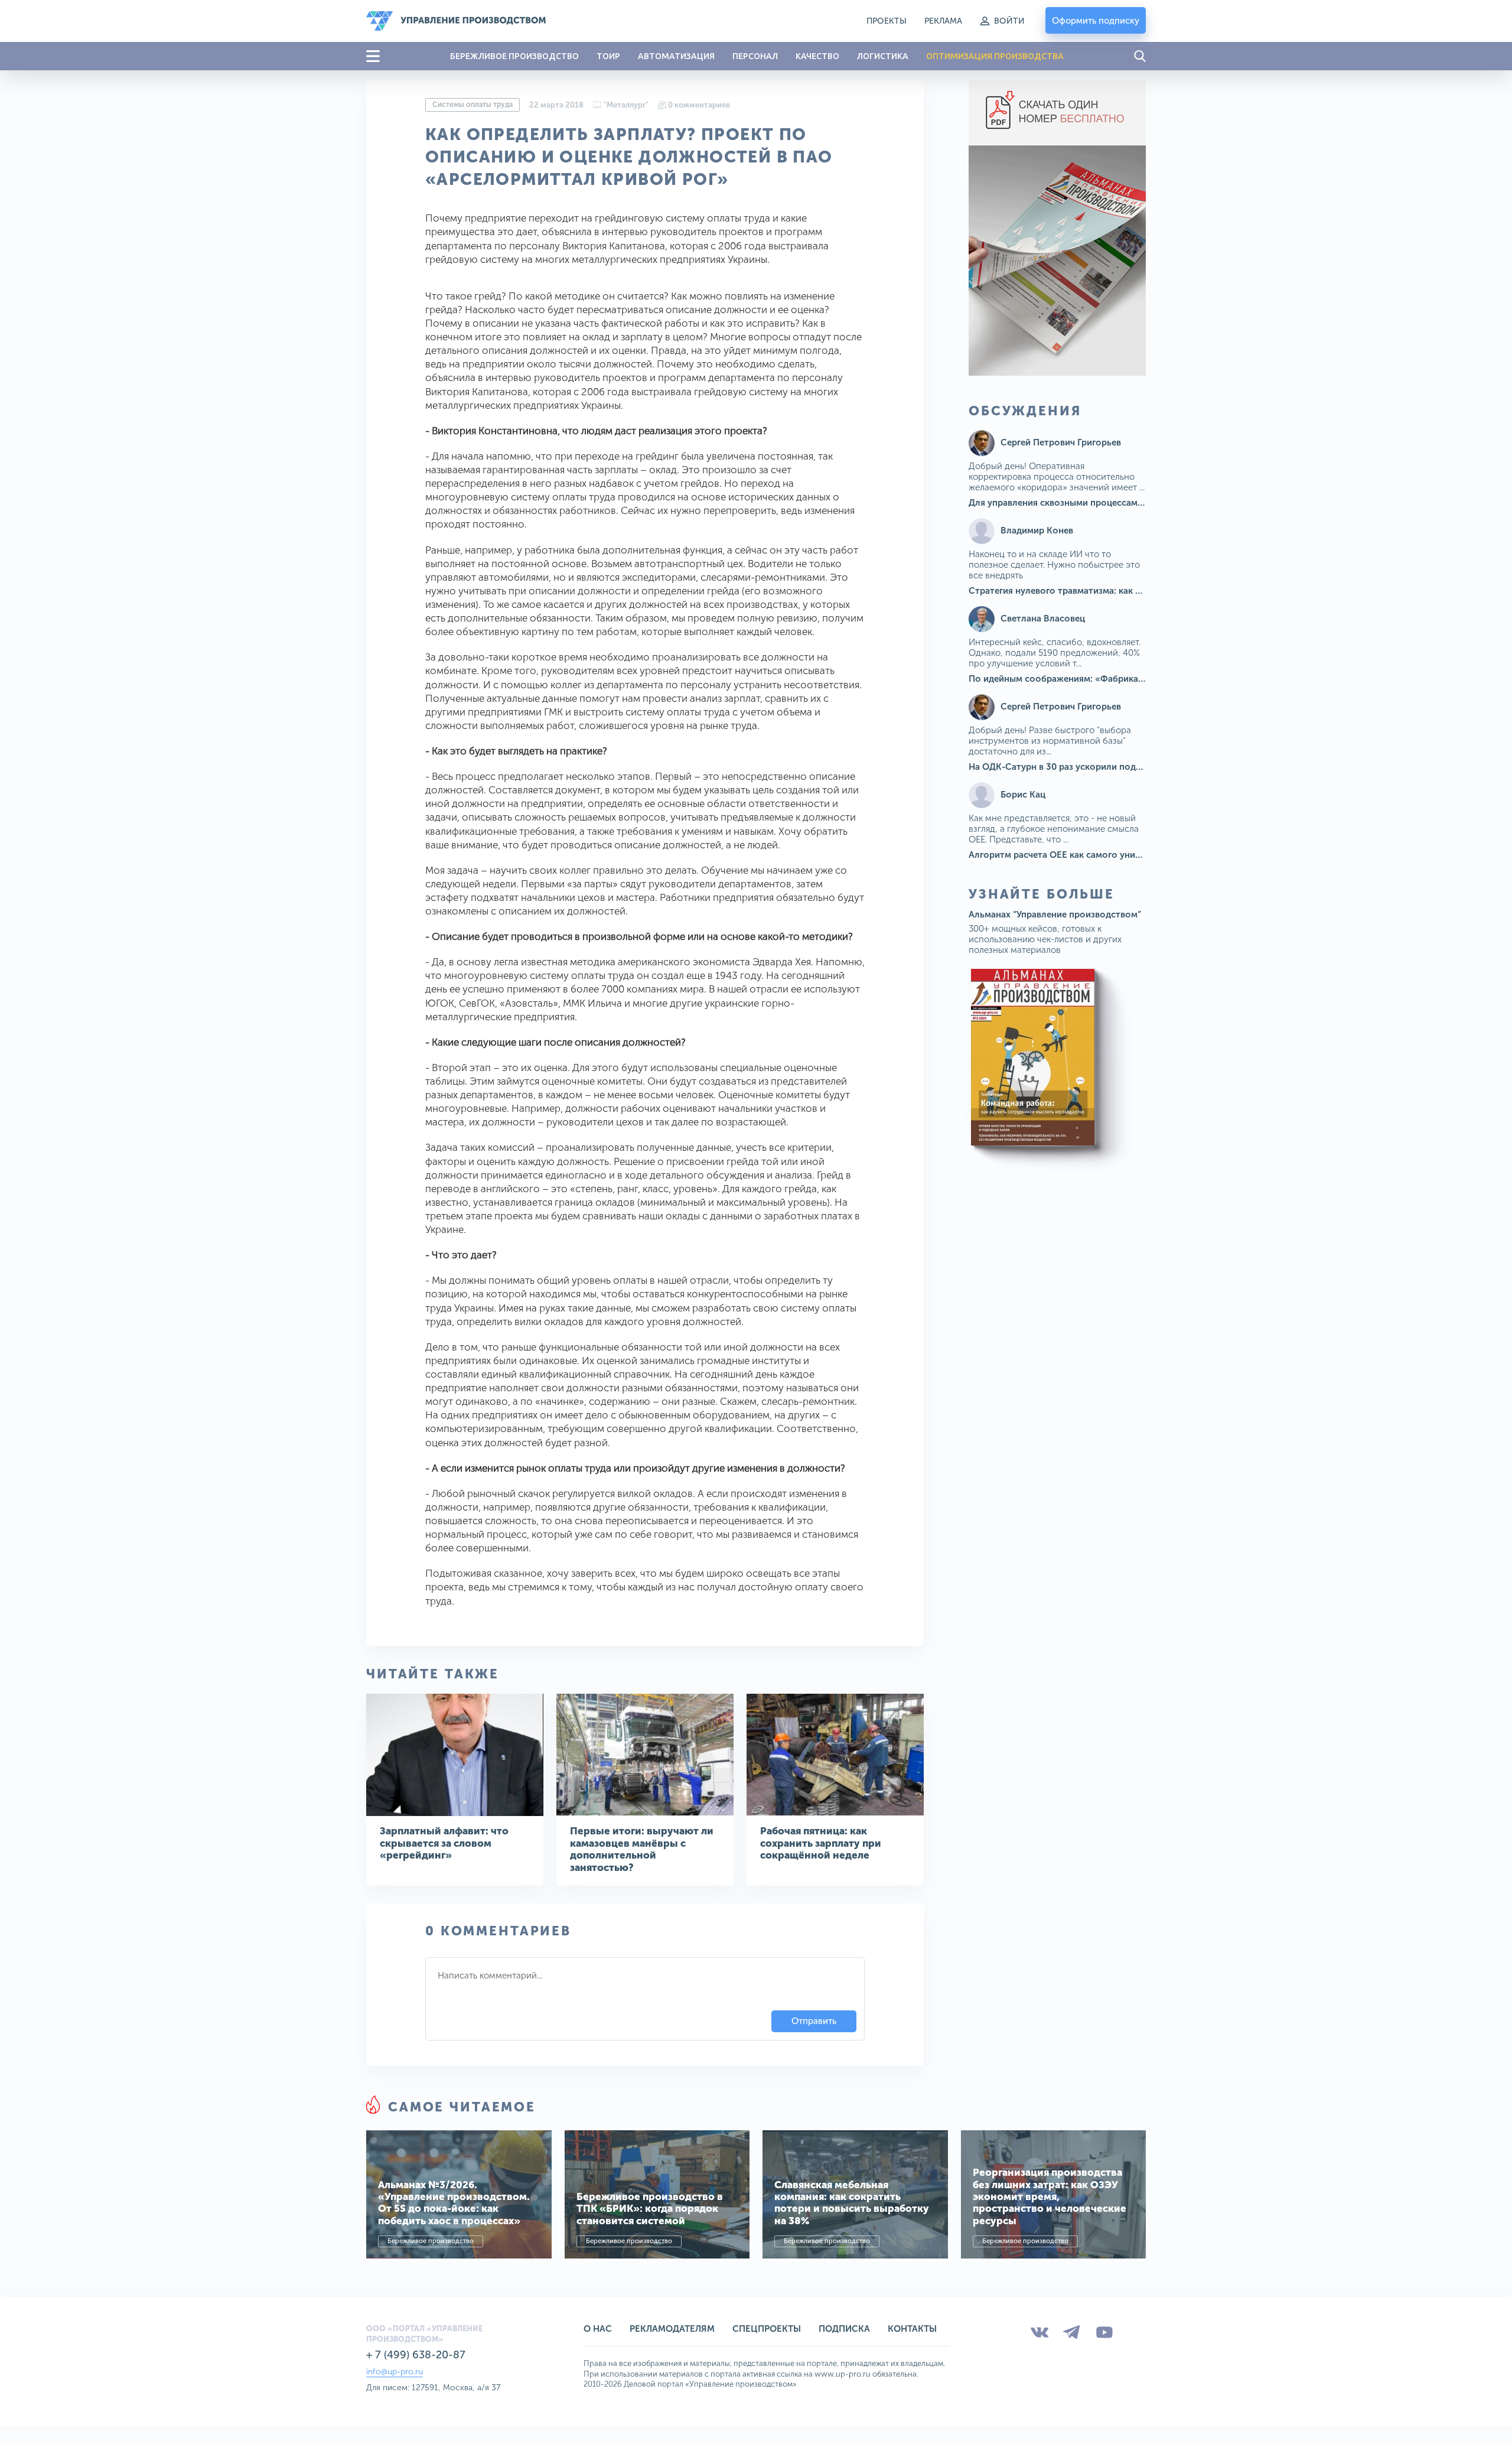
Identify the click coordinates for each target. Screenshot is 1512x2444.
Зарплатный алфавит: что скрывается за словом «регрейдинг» (444, 1843)
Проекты (887, 21)
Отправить (814, 2021)
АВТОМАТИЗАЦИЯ (676, 56)
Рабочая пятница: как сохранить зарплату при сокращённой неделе (821, 1843)
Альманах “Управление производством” (1055, 915)
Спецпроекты (767, 2329)
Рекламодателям (672, 2329)
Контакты (912, 2329)
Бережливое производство (431, 2241)
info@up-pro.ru (395, 2372)
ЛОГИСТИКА (883, 56)
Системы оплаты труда (472, 105)
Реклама (943, 21)
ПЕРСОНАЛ (755, 56)
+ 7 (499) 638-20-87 (416, 2355)
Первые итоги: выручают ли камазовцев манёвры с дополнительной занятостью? (642, 1849)
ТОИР (608, 56)
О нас (598, 2329)
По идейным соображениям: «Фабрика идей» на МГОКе (1090, 679)
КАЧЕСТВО (817, 56)
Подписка (844, 2329)
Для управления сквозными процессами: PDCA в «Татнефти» (1100, 503)
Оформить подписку (1096, 21)
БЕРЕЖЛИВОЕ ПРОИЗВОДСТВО (514, 56)
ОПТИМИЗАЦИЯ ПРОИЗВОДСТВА (995, 56)
